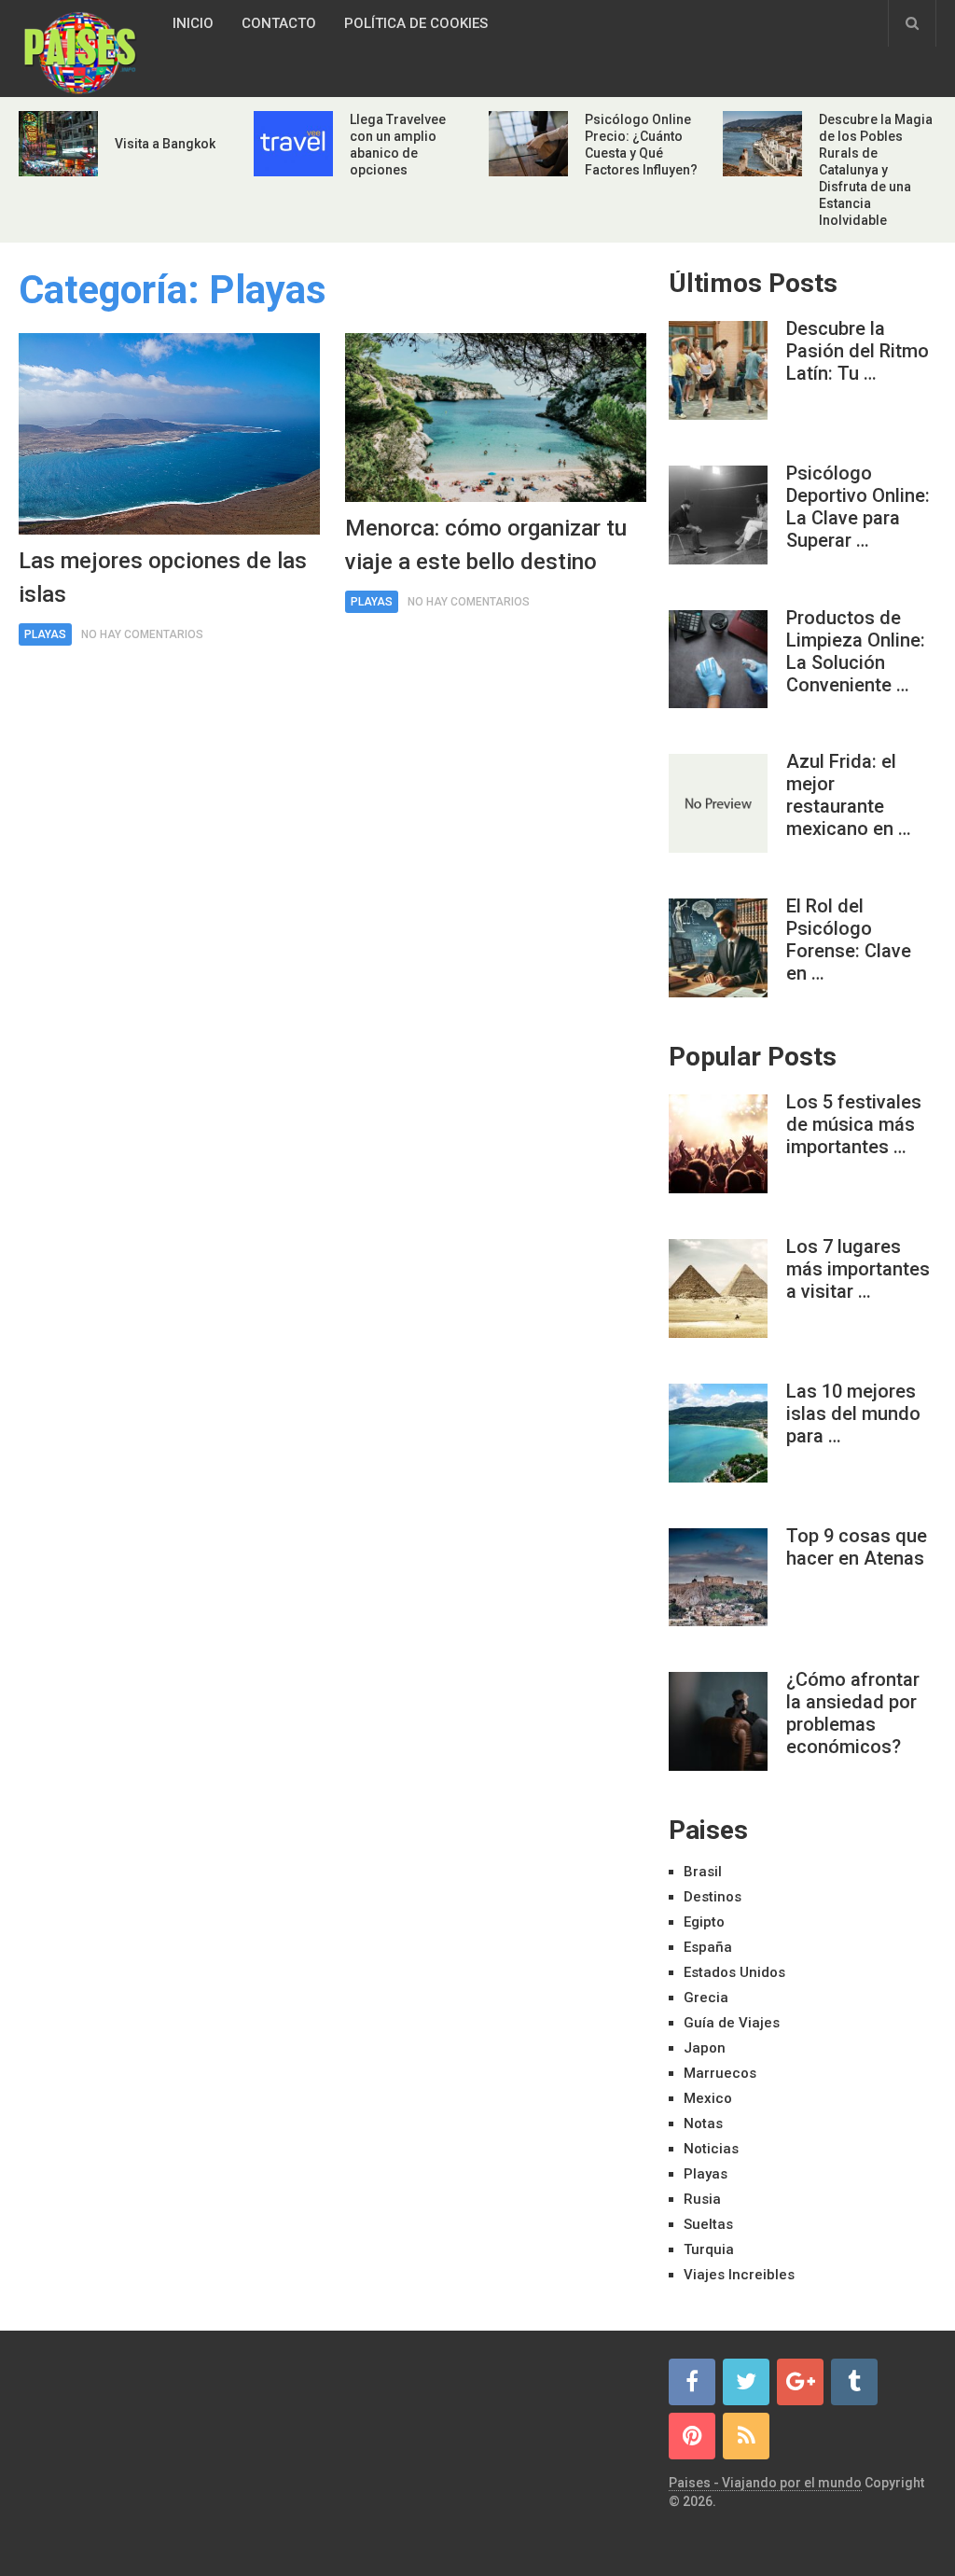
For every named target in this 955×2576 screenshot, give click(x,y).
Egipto (704, 1922)
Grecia (706, 1998)
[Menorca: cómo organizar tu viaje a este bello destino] (496, 418)
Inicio (193, 23)
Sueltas (708, 2224)
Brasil (703, 1872)
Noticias (711, 2149)
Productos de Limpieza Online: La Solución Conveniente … (856, 651)
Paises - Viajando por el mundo (765, 2483)
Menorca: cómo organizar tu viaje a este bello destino (486, 545)
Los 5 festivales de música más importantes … (854, 1124)
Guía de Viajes (732, 2023)
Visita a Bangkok (165, 144)
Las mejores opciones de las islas (163, 578)
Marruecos (720, 2073)
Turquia (709, 2249)
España (708, 1947)
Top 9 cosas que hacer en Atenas (857, 1547)
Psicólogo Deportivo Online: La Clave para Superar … (858, 507)
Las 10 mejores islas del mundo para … (853, 1413)
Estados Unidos (734, 1972)
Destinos (713, 1897)
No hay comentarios (142, 634)
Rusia (702, 2199)
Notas (703, 2123)
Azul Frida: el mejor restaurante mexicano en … (849, 795)
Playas (45, 634)
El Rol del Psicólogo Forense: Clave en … (849, 940)
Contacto (279, 23)
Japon (705, 2048)
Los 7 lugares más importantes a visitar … (858, 1269)
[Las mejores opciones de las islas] (169, 434)
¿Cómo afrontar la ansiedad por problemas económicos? (853, 1713)
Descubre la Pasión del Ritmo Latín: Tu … (858, 351)
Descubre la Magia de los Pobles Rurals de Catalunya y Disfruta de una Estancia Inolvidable (876, 170)
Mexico (708, 2098)
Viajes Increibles (739, 2275)
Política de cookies (416, 23)
